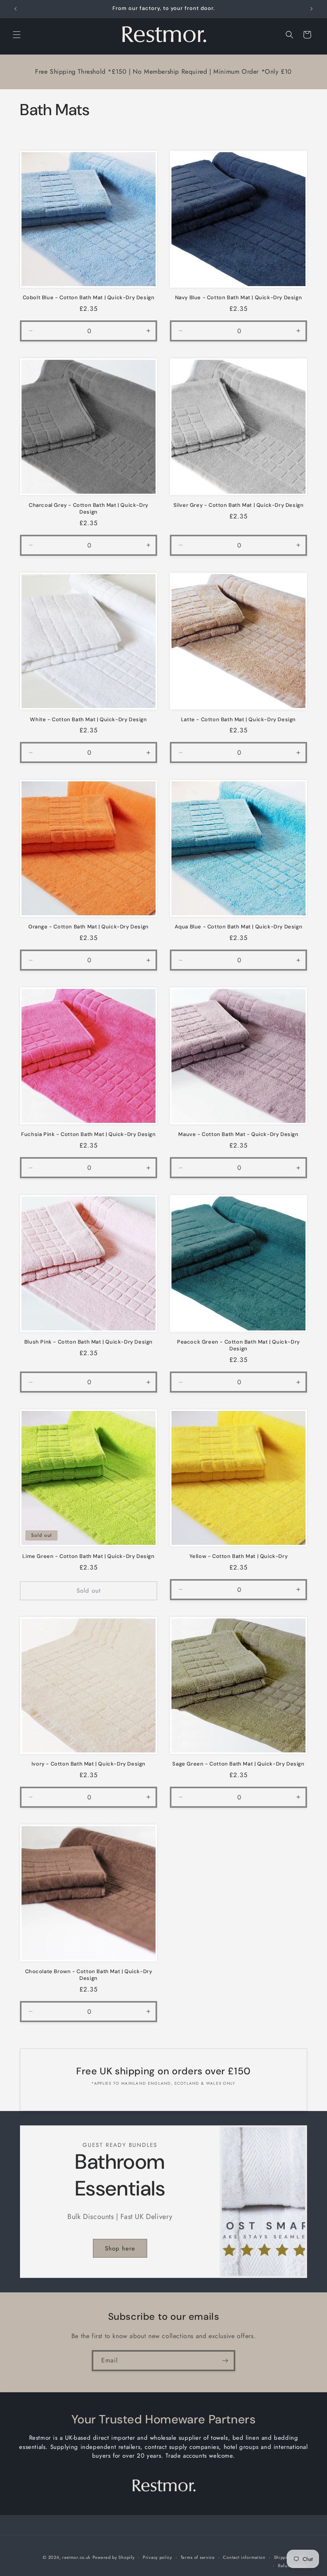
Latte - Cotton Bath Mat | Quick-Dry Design (238, 720)
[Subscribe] (225, 2361)
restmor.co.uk (76, 2557)
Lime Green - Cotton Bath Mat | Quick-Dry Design (88, 1556)
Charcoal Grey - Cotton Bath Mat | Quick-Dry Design (89, 509)
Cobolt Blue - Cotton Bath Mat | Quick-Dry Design (89, 298)
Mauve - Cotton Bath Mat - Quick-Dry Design (238, 1134)
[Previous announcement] (16, 9)
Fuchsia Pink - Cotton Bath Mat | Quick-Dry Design (88, 1134)
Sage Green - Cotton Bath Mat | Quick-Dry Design (238, 1764)
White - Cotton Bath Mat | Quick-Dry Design (88, 720)
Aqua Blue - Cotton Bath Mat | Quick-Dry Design (239, 927)
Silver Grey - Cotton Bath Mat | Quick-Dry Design (239, 505)
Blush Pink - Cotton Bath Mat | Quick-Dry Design (89, 1342)
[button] (17, 35)
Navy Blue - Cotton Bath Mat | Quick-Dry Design (239, 298)
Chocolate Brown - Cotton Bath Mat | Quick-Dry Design (89, 1975)
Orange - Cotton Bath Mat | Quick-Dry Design (89, 927)
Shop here (120, 2248)
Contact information (244, 2557)
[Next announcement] (311, 9)
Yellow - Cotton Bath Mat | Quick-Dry (239, 1556)
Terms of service (198, 2557)
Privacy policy (158, 2557)
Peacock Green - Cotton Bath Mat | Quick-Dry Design (238, 1345)
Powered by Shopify (114, 2557)
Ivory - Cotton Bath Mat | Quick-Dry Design (89, 1764)
